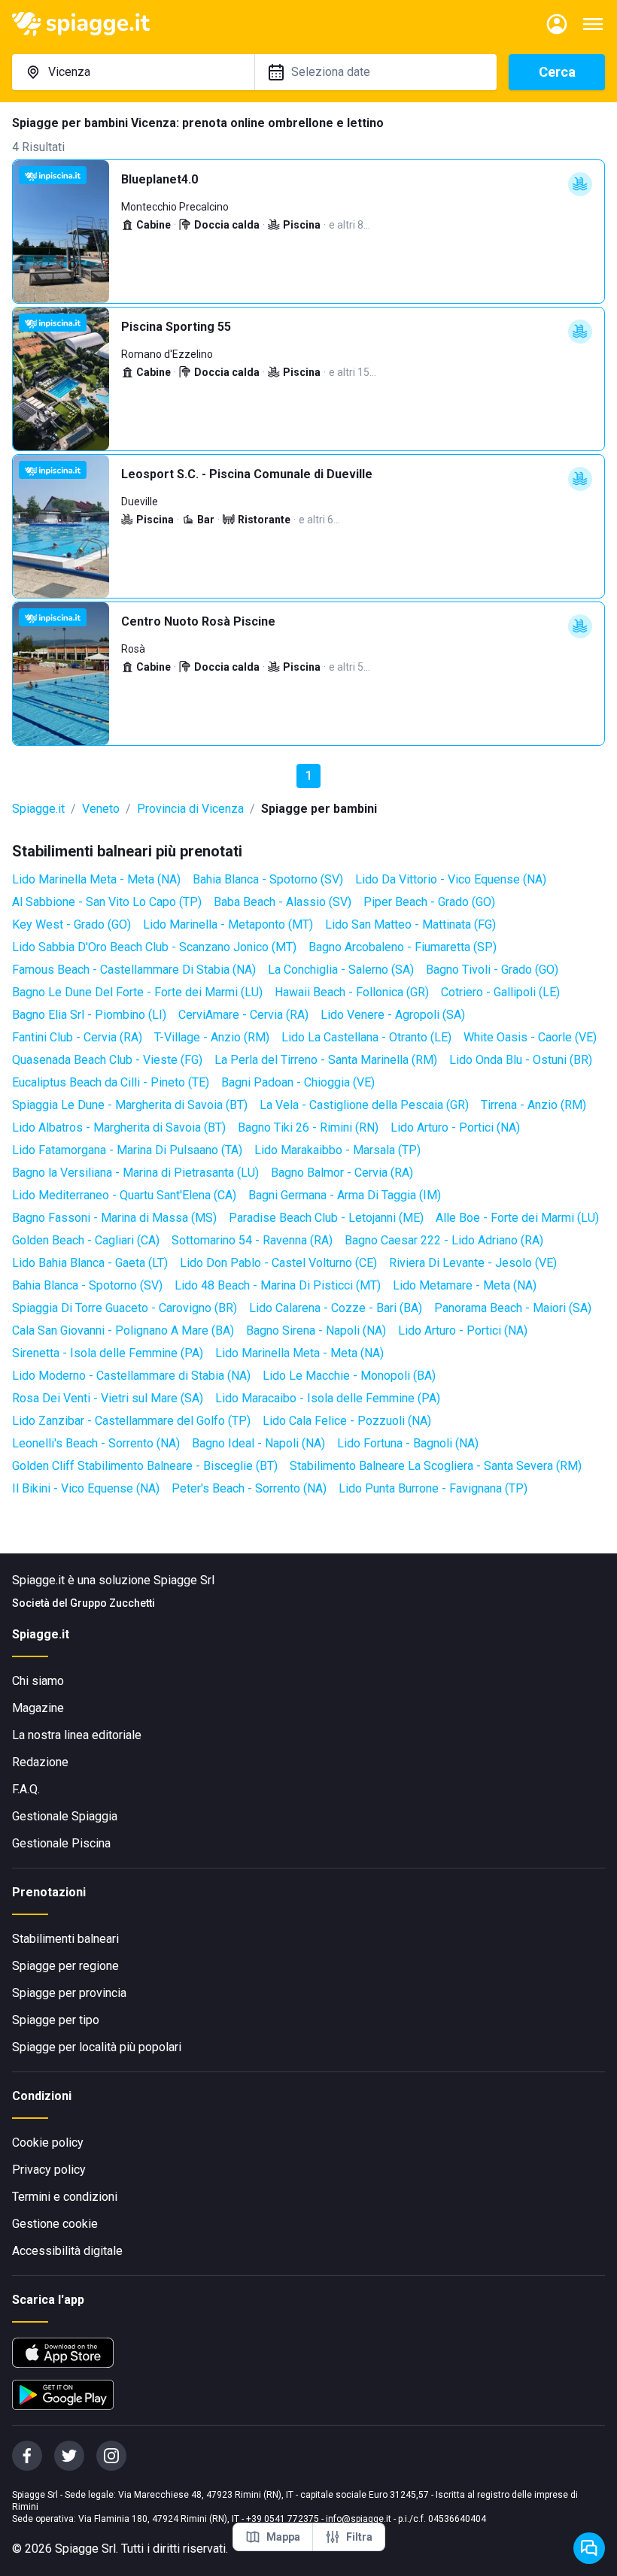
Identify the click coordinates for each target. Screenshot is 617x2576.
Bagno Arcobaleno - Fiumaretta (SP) (403, 947)
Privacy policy (49, 2170)
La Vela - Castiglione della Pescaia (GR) (364, 1105)
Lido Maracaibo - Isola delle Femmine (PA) (328, 1398)
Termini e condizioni (65, 2197)
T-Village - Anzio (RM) (212, 1037)
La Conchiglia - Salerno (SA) (341, 970)
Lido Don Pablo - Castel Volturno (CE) (278, 1263)
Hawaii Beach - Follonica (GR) (352, 992)
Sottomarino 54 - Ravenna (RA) (252, 1240)
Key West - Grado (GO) (71, 924)
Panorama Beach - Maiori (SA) (513, 1308)
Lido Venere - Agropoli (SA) (393, 1015)
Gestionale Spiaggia (65, 1816)
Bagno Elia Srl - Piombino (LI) (89, 1015)
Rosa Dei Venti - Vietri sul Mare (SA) (108, 1398)
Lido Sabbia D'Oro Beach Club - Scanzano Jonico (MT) (154, 947)
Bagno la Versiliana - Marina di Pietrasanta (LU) (135, 1173)
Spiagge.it (38, 809)
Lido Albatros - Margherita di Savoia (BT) (119, 1127)
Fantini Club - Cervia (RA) (77, 1037)
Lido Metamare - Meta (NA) (465, 1285)
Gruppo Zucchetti (112, 1603)
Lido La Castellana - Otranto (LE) (366, 1037)
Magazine (38, 1708)
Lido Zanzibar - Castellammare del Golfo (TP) (131, 1421)
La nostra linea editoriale (77, 1735)
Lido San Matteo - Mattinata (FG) (410, 924)
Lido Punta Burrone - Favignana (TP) (433, 1488)
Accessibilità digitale (67, 2251)
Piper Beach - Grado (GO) (429, 902)
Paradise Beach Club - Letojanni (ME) (326, 1218)
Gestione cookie (55, 2224)
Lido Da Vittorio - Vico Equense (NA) (451, 879)
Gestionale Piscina (61, 1843)
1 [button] (309, 776)
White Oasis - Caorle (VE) (530, 1037)
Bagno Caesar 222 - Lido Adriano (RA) (444, 1240)
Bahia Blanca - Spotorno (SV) (268, 879)
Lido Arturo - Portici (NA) (455, 1127)
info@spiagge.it (359, 2519)
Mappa (283, 2537)
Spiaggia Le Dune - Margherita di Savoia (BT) (130, 1105)
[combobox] (133, 72)
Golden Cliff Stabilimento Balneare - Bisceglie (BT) (145, 1466)
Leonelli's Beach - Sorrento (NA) (96, 1443)
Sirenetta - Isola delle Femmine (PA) (108, 1353)
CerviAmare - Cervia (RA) (243, 1015)
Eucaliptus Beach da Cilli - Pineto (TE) (111, 1082)
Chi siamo (38, 1681)
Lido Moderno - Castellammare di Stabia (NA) (131, 1376)
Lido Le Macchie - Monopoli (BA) (349, 1376)
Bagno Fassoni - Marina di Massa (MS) (114, 1218)
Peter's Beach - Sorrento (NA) (249, 1488)
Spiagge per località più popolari (97, 2047)
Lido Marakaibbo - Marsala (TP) (337, 1150)
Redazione (40, 1762)
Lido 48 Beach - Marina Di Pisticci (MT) (278, 1285)
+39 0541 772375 (283, 2519)
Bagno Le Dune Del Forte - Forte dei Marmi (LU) (137, 992)
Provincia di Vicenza (190, 809)
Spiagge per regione (65, 1966)
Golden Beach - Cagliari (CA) (86, 1240)
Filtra (359, 2537)
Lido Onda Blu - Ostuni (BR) (521, 1060)
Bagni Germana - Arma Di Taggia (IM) (345, 1195)
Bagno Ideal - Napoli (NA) (258, 1443)
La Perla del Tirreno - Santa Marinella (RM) (326, 1060)
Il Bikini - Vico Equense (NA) (86, 1488)
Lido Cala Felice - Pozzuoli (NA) (347, 1421)
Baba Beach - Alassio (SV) (283, 902)
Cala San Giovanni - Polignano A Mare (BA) (123, 1330)
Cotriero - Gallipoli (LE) (500, 992)
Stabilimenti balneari (65, 1939)
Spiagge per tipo (56, 2020)
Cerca (557, 72)
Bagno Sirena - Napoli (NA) (316, 1330)
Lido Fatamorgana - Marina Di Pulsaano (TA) (127, 1150)
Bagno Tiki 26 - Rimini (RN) (308, 1127)
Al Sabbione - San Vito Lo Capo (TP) (107, 902)
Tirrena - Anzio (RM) (533, 1105)
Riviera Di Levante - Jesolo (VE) (473, 1263)
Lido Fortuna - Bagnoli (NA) (408, 1443)
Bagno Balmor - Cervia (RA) (342, 1173)
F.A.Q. (26, 1789)
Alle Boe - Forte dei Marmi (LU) (517, 1218)
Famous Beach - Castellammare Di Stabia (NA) (134, 970)
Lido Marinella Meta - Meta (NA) (96, 879)
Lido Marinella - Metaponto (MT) (228, 924)
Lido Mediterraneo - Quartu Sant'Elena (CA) (124, 1195)
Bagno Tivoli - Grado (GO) (492, 970)
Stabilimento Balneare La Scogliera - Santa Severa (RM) (436, 1466)
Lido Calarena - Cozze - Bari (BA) (336, 1308)
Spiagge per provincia (69, 1993)
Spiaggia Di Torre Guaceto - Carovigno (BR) (125, 1308)
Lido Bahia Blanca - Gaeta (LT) (90, 1263)
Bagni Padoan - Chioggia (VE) (298, 1082)
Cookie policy (48, 2143)
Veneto (101, 809)
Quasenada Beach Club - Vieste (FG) (107, 1060)
